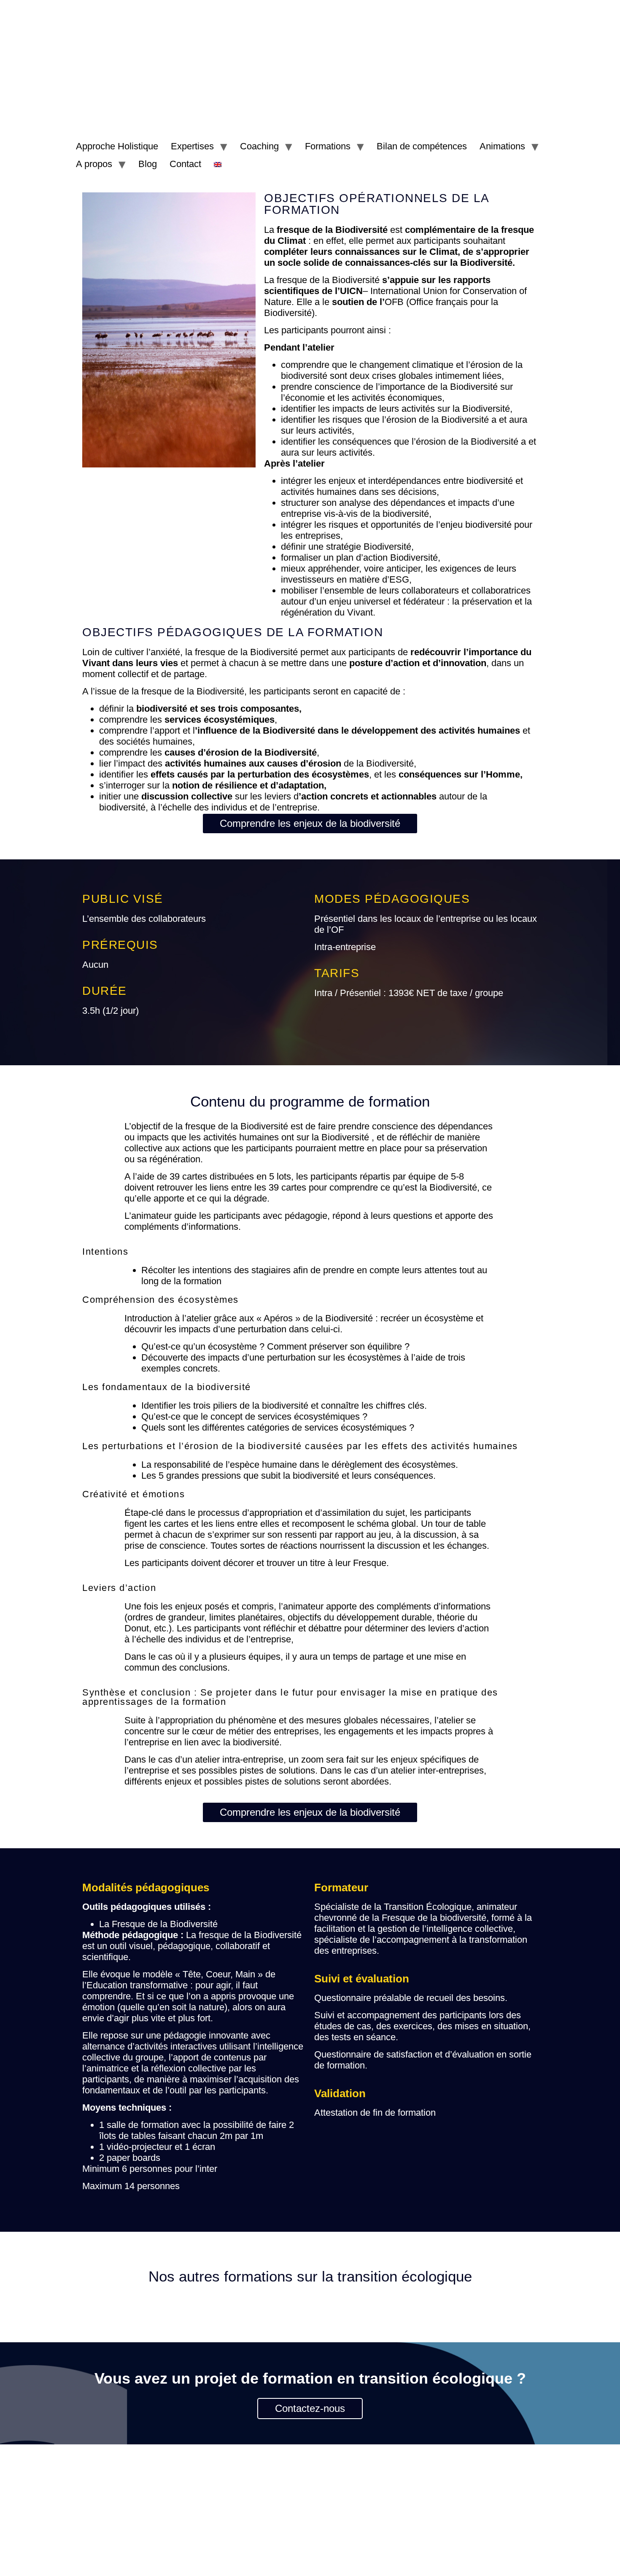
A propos (94, 164)
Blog (148, 164)
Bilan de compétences (422, 146)
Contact (185, 164)
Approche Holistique (117, 146)
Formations (328, 146)
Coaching (259, 146)
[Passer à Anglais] (218, 164)
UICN (351, 291)
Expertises (192, 146)
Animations (502, 146)
